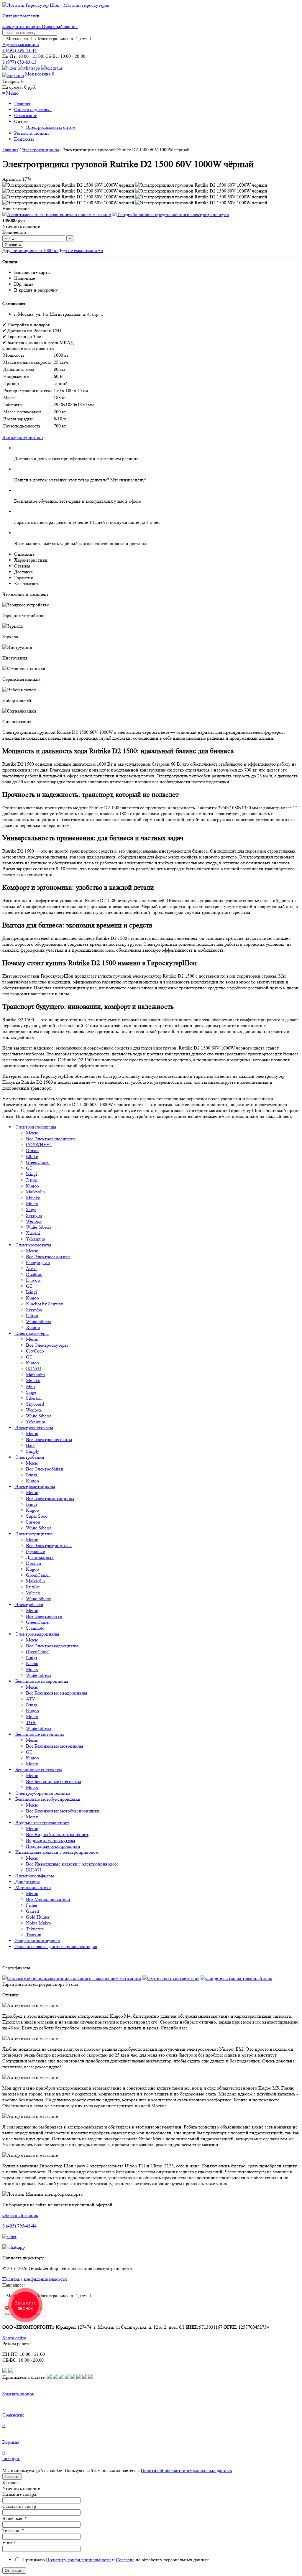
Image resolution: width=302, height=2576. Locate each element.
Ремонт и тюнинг (32, 133)
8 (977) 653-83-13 (19, 62)
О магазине (26, 115)
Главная (22, 104)
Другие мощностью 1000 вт (30, 250)
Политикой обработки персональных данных (186, 2470)
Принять (12, 2477)
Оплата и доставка (33, 110)
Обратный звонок (60, 26)
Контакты (24, 139)
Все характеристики (23, 437)
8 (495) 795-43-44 (19, 2226)
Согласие (125, 2560)
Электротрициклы (40, 150)
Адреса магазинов (21, 44)
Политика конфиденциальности (35, 2279)
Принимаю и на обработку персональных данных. (115, 2560)
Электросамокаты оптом (51, 127)
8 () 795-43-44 (19, 50)
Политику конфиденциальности (78, 2560)
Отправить (14, 2571)
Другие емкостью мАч (81, 250)
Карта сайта (14, 2338)
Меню (10, 93)
